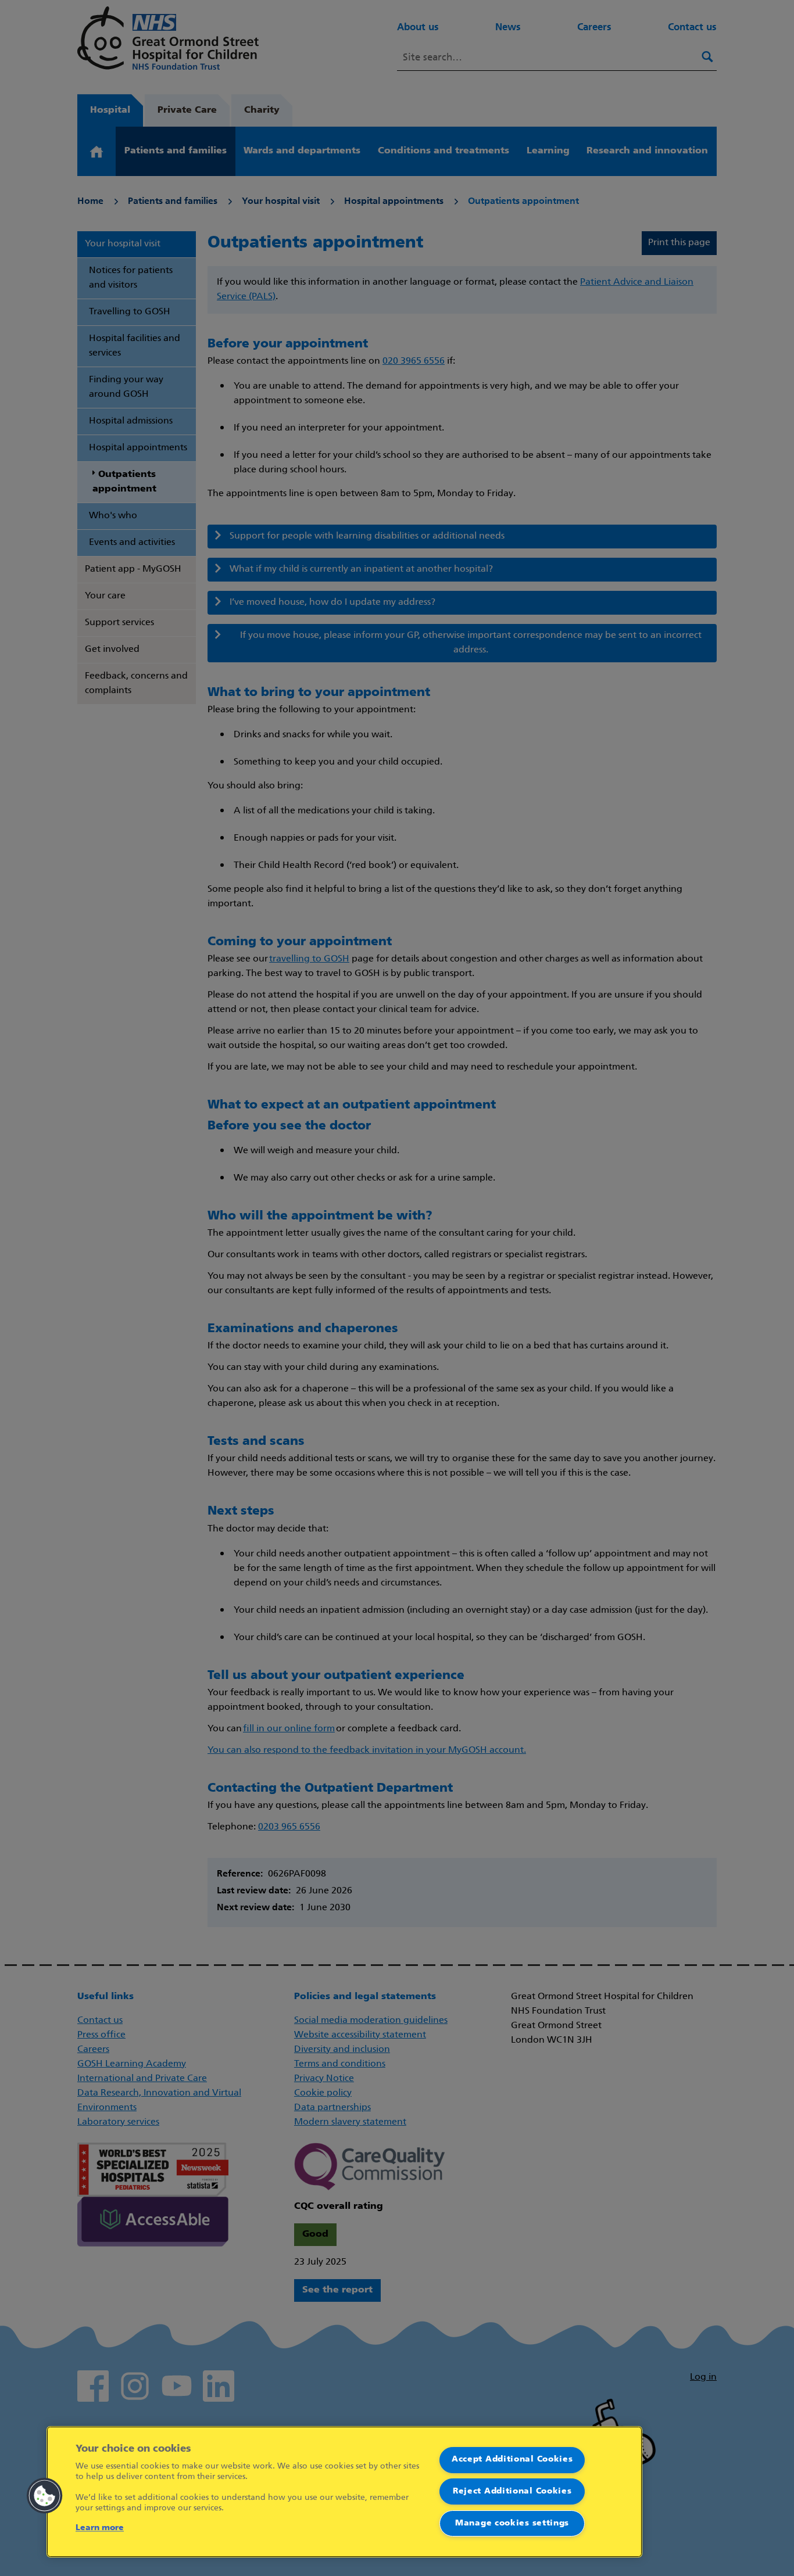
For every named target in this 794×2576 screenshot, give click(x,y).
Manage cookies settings (512, 2523)
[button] (45, 2496)
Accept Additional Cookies (512, 2460)
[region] (344, 2492)
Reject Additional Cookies (512, 2491)
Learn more (100, 2528)
